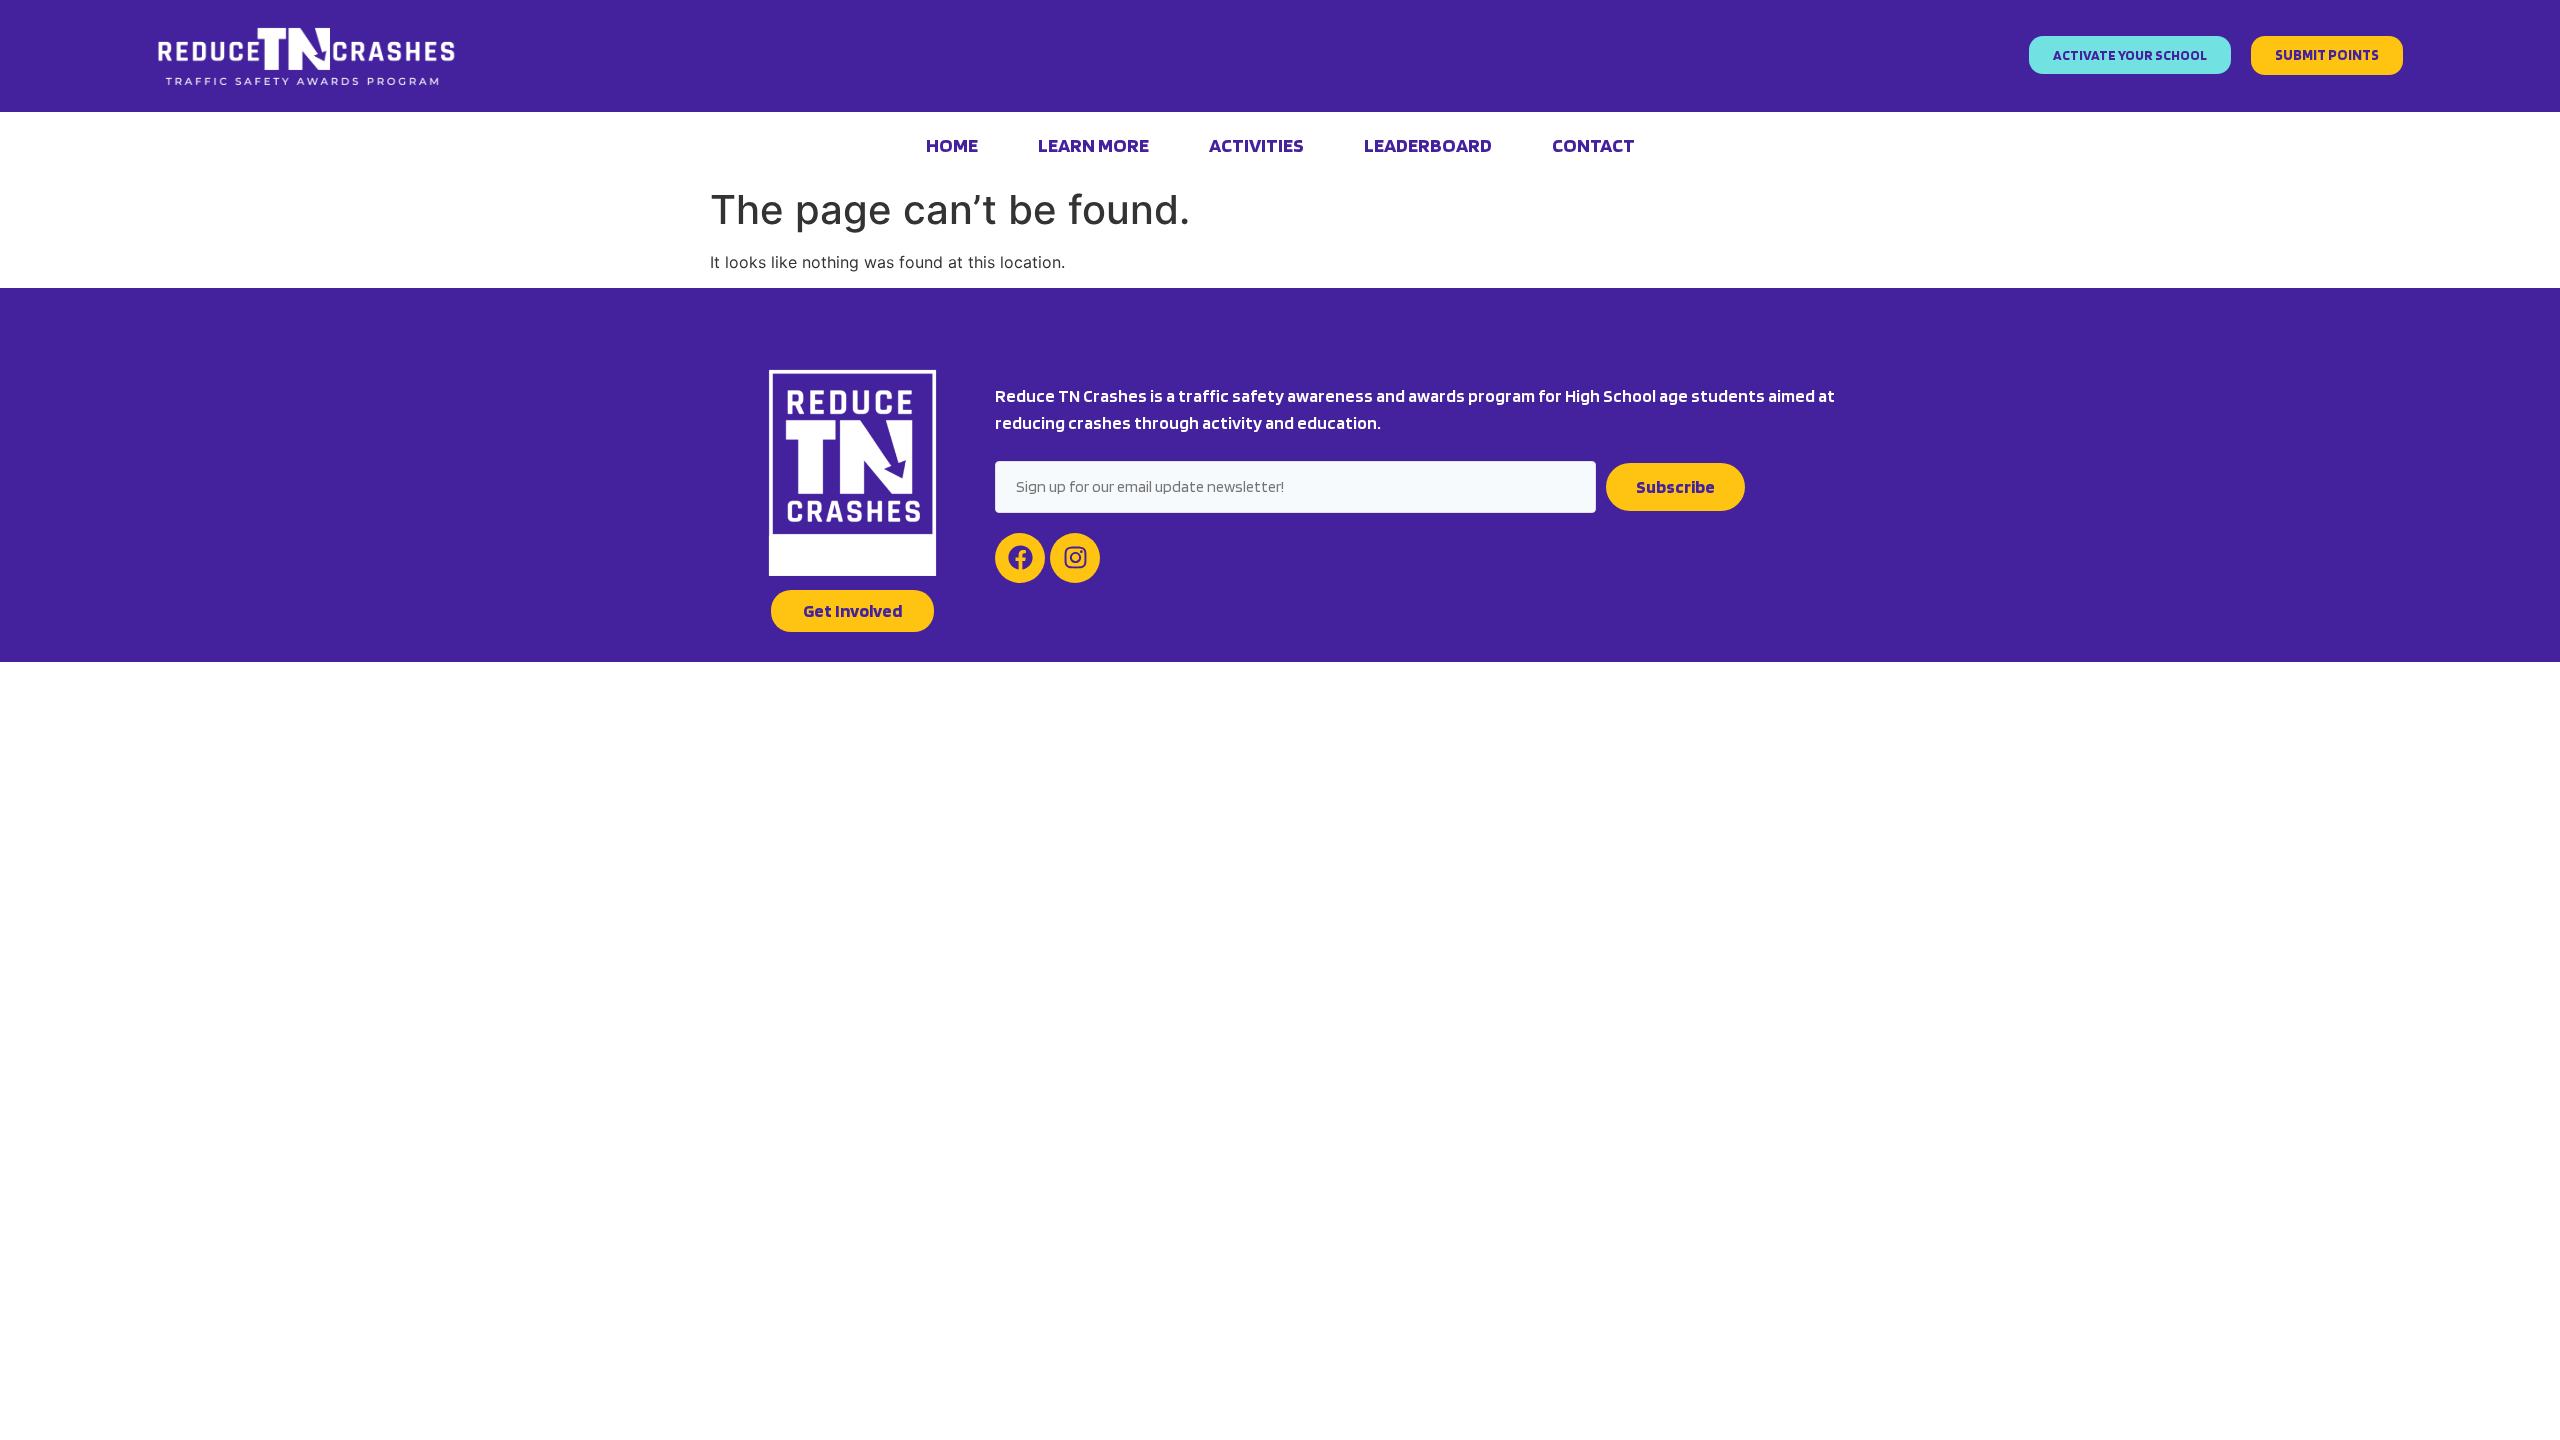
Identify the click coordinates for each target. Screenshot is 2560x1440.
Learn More (1093, 145)
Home (952, 145)
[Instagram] (1075, 558)
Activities (1256, 145)
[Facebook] (1020, 558)
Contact (1593, 145)
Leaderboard (1428, 145)
